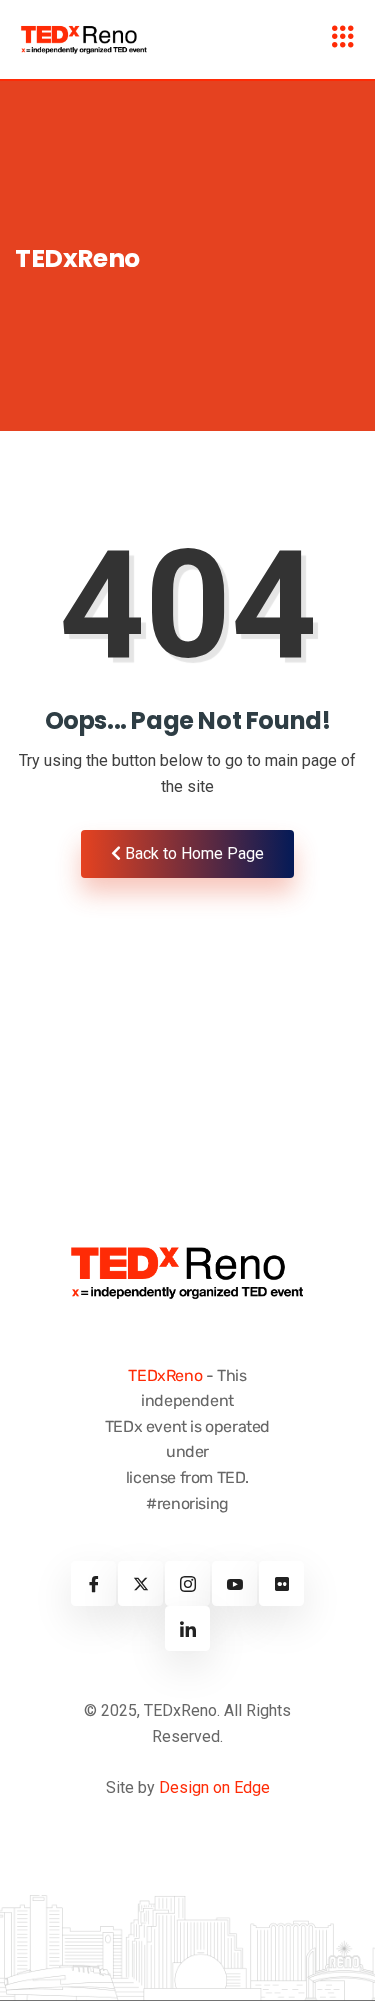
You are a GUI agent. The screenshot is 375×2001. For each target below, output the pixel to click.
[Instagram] (187, 1583)
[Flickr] (281, 1583)
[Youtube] (234, 1583)
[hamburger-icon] (342, 39)
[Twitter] (140, 1583)
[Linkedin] (187, 1628)
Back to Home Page (192, 853)
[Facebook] (93, 1583)
